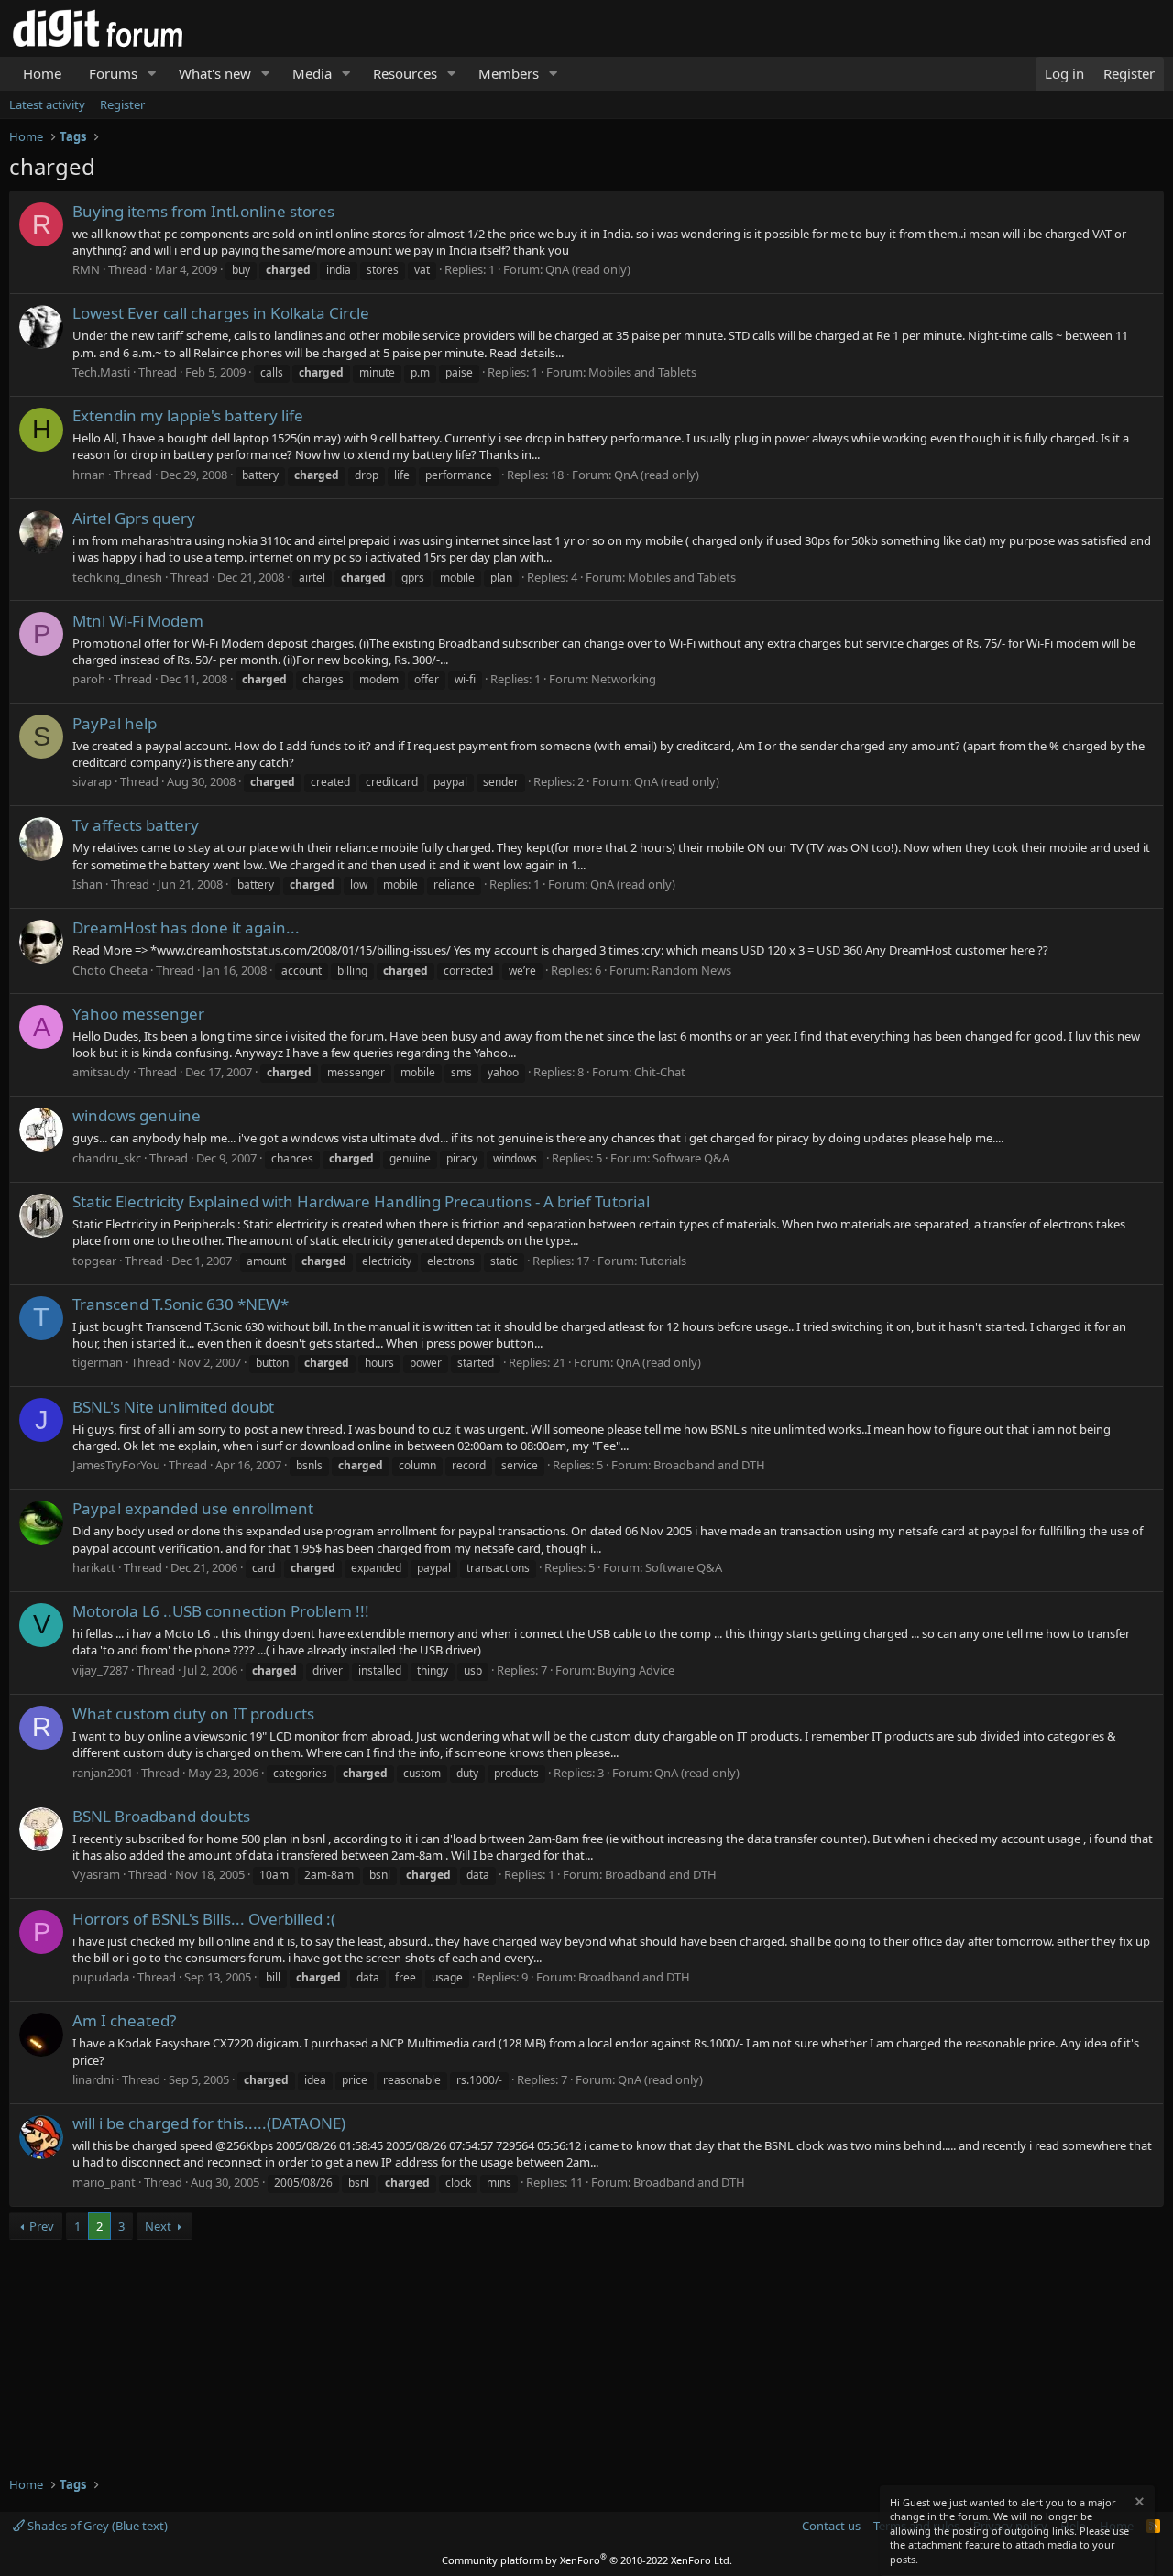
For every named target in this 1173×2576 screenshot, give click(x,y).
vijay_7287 (100, 1670)
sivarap (92, 781)
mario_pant (104, 2182)
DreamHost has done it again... (186, 928)
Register (122, 104)
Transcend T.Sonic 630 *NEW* (181, 1304)
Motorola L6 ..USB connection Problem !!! (221, 1611)
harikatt (94, 1567)
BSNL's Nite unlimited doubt (173, 1407)
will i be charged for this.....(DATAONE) (209, 2123)
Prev (42, 2226)
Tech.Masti (101, 372)
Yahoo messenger (138, 1014)
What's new (215, 73)
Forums (113, 73)
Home (42, 73)
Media (312, 73)
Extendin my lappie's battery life (188, 415)
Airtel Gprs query (134, 518)
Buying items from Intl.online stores (203, 211)
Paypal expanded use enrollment (193, 1508)
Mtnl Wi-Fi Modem (138, 621)
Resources (405, 73)
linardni (93, 2079)
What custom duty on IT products (193, 1714)
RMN (86, 269)
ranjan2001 (103, 1773)
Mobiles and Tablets (642, 372)
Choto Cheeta (110, 970)
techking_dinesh (117, 577)
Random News (691, 970)
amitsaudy (101, 1072)
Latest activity (47, 104)
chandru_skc (107, 1158)
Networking (624, 679)
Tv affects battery (136, 825)
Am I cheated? (124, 2020)
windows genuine (137, 1115)
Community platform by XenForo (587, 2560)
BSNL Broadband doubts (161, 1816)
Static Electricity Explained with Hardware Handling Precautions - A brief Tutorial (361, 1201)
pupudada (101, 1977)
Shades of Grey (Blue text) (96, 2526)
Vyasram (96, 1874)
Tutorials (663, 1261)
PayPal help (115, 723)
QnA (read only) (588, 269)
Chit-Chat (660, 1072)
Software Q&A (691, 1158)
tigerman (98, 1362)
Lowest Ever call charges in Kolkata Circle (221, 313)
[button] (152, 74)
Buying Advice (636, 1670)
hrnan (89, 475)
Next (158, 2226)
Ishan (88, 884)
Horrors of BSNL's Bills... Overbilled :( (204, 1919)
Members (509, 73)
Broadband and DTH (709, 1465)
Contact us (831, 2526)
